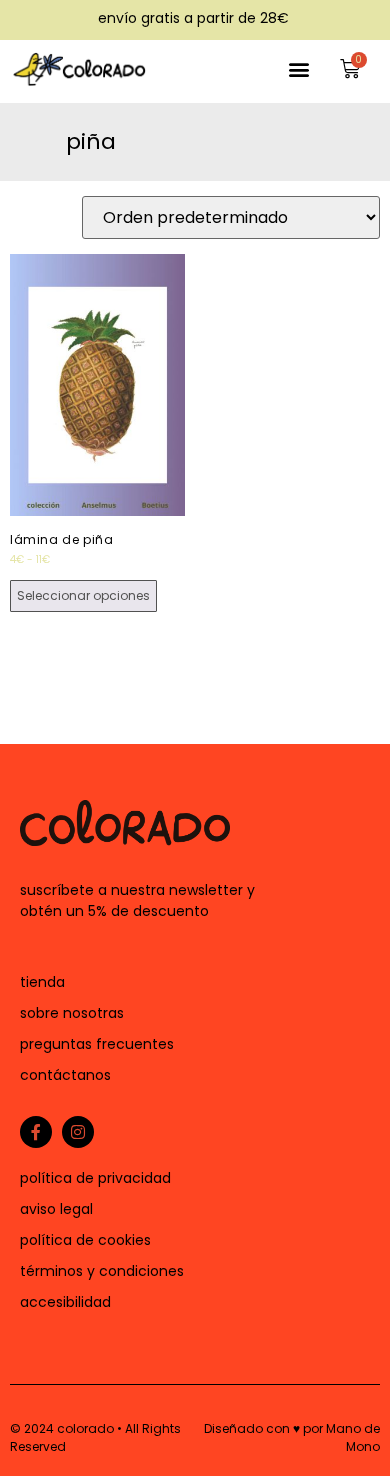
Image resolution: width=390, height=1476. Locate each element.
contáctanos (65, 1075)
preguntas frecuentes (97, 1044)
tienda (42, 982)
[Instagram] (78, 1132)
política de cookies (85, 1240)
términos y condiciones (102, 1271)
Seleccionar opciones (83, 595)
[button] (299, 68)
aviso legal (56, 1209)
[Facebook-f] (36, 1132)
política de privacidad (95, 1178)
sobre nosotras (72, 1013)
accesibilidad (65, 1302)
